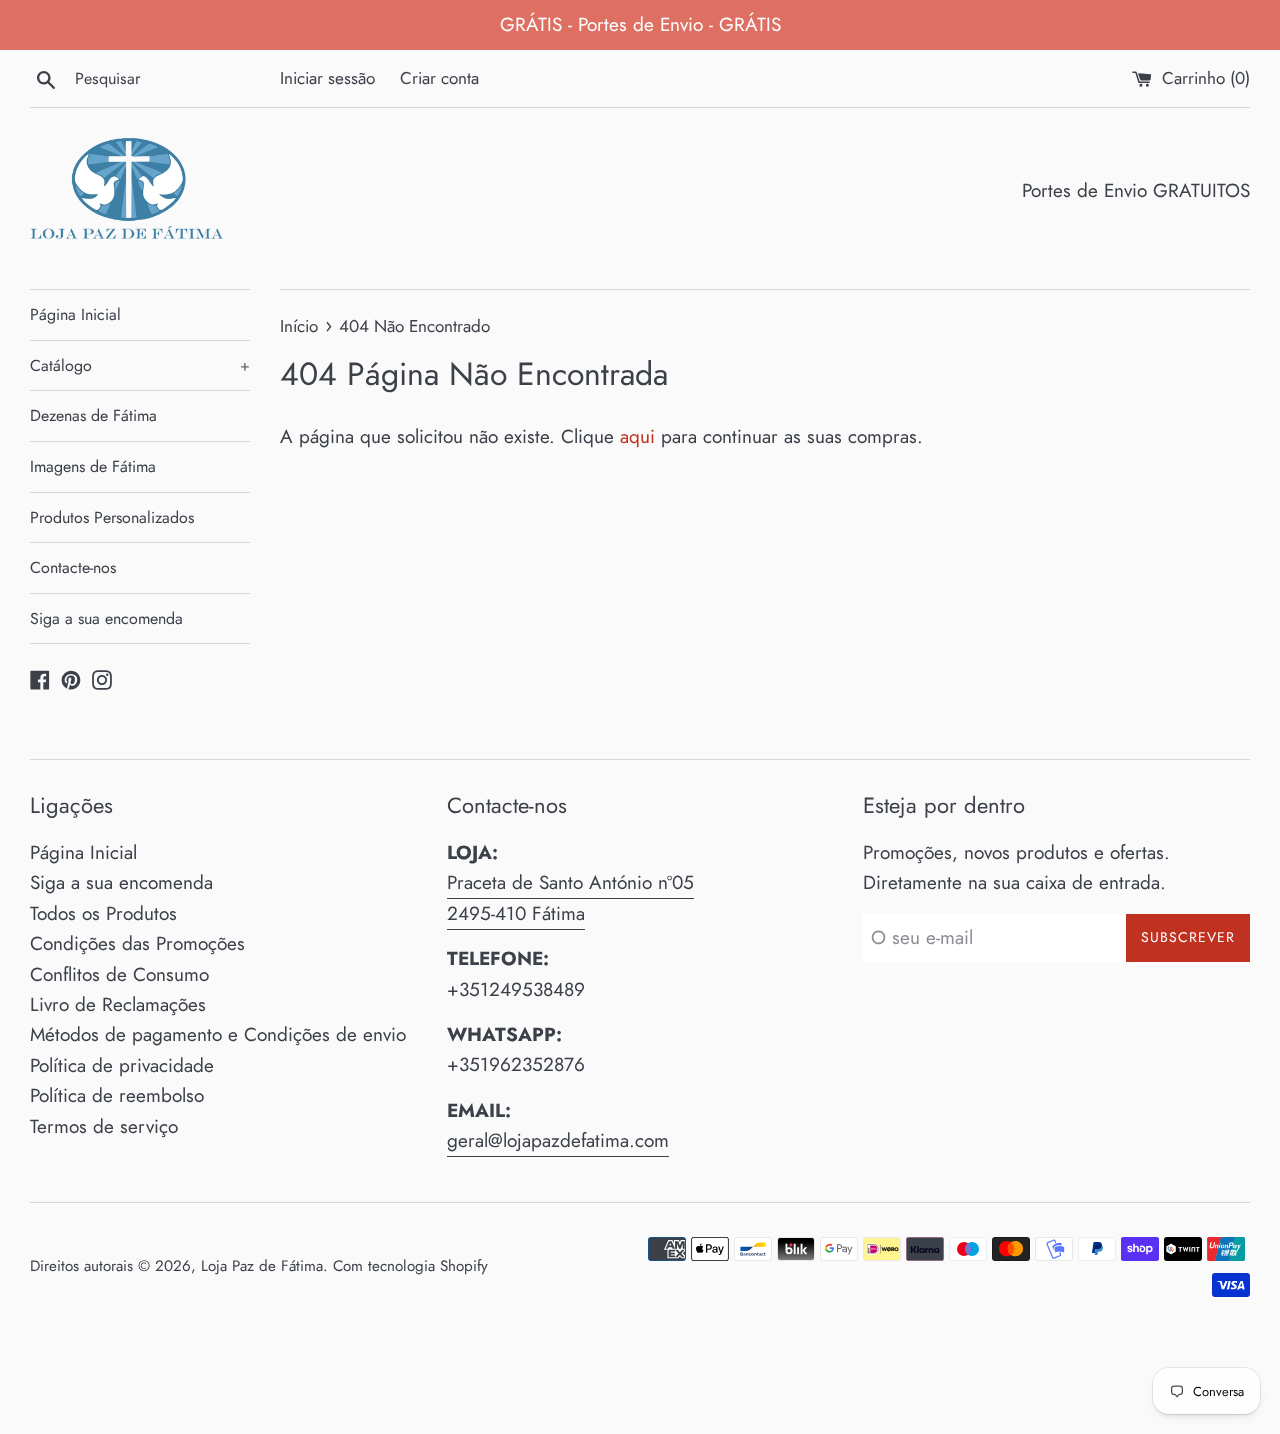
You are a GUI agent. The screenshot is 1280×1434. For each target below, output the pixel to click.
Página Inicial (75, 314)
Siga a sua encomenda (106, 618)
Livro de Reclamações (118, 1004)
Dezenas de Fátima (93, 415)
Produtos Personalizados (112, 517)
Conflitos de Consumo (119, 974)
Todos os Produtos (103, 913)
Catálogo (140, 365)
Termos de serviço (104, 1126)
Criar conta (439, 78)
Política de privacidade (122, 1065)
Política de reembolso (117, 1095)
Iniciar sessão (327, 78)
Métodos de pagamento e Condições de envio (218, 1034)
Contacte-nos (73, 567)
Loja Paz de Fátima (262, 1266)
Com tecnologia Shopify (410, 1266)
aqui (637, 436)
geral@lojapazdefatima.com (558, 1140)
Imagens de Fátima (93, 466)
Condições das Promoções (137, 943)
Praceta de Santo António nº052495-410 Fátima (570, 897)
